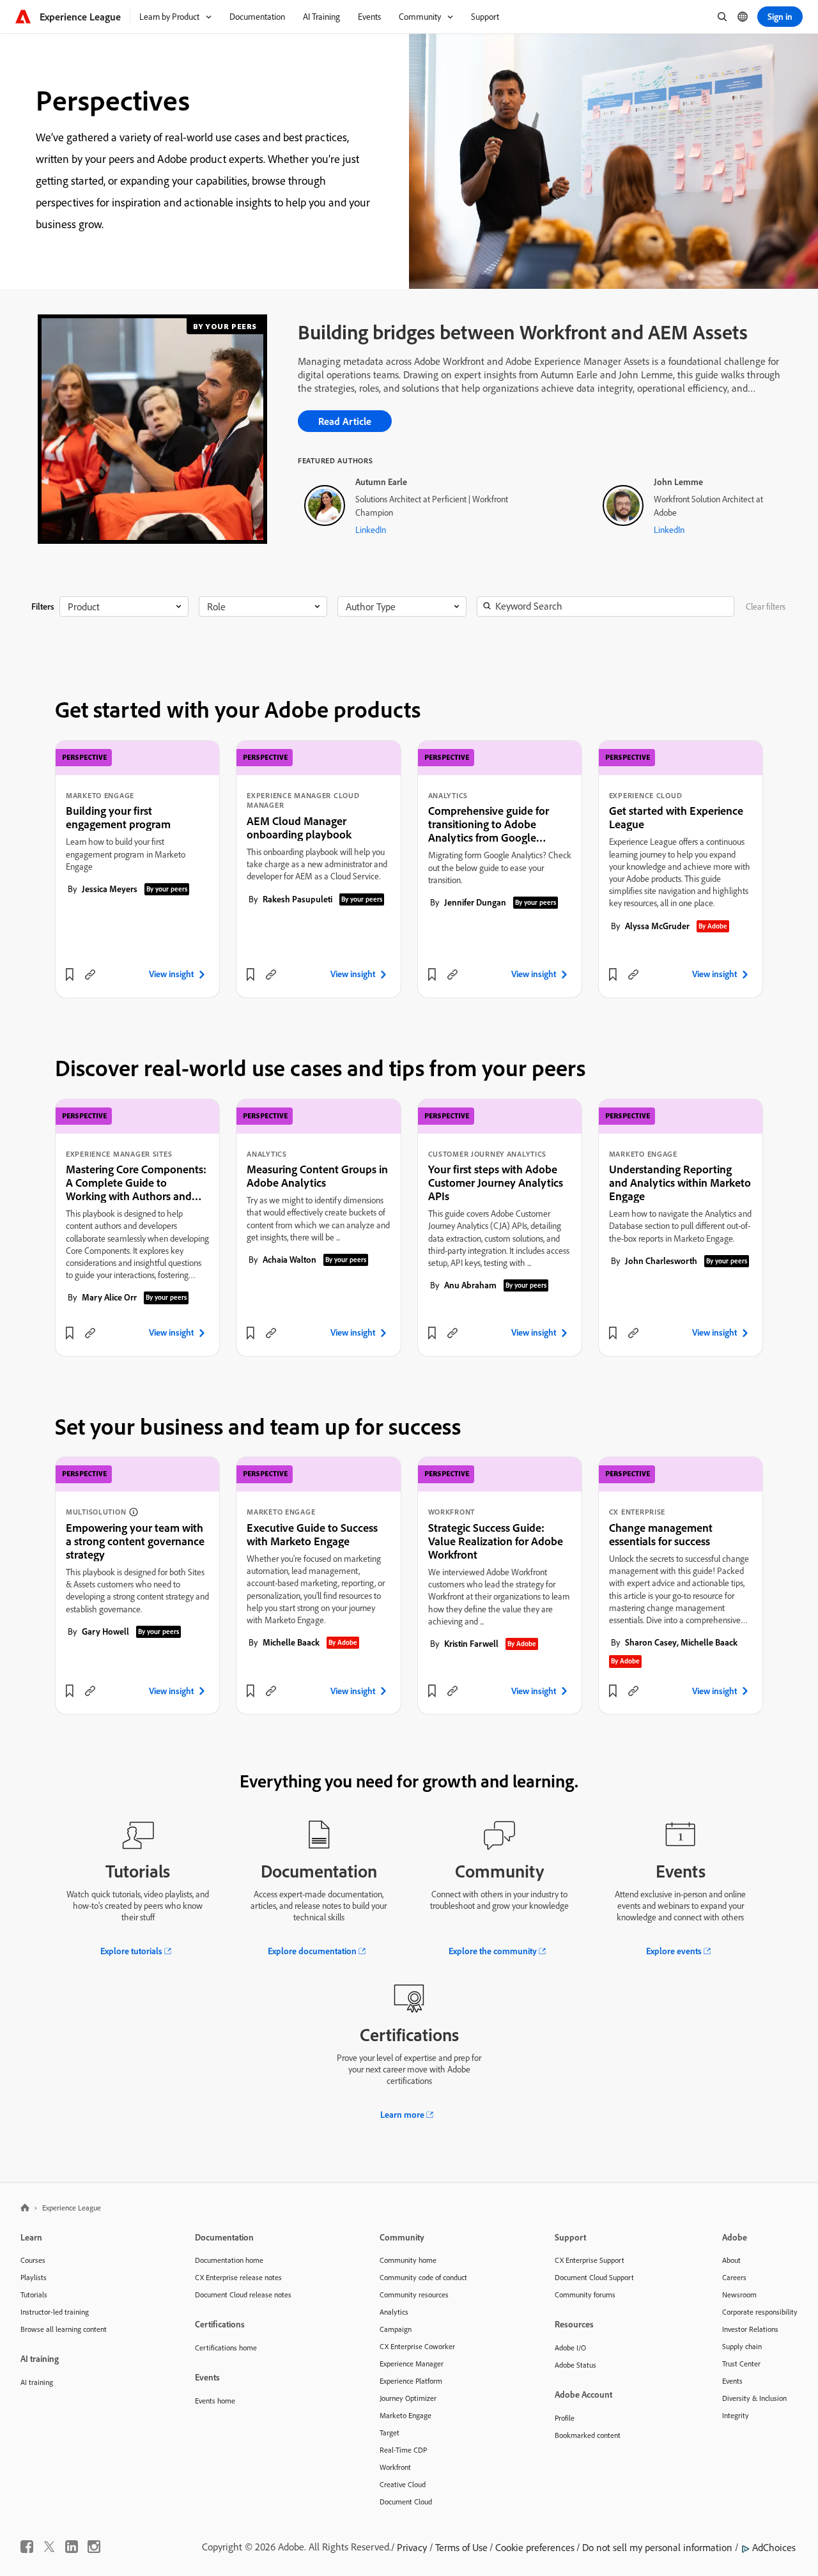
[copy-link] (90, 975)
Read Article (345, 421)
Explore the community (493, 1951)
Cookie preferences (535, 2547)
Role (216, 606)
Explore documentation (312, 1951)
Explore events (674, 1951)
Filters (43, 606)
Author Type (371, 606)
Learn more (402, 2115)
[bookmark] (70, 975)
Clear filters (766, 606)
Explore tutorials (131, 1951)
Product (84, 606)
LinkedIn (371, 530)
